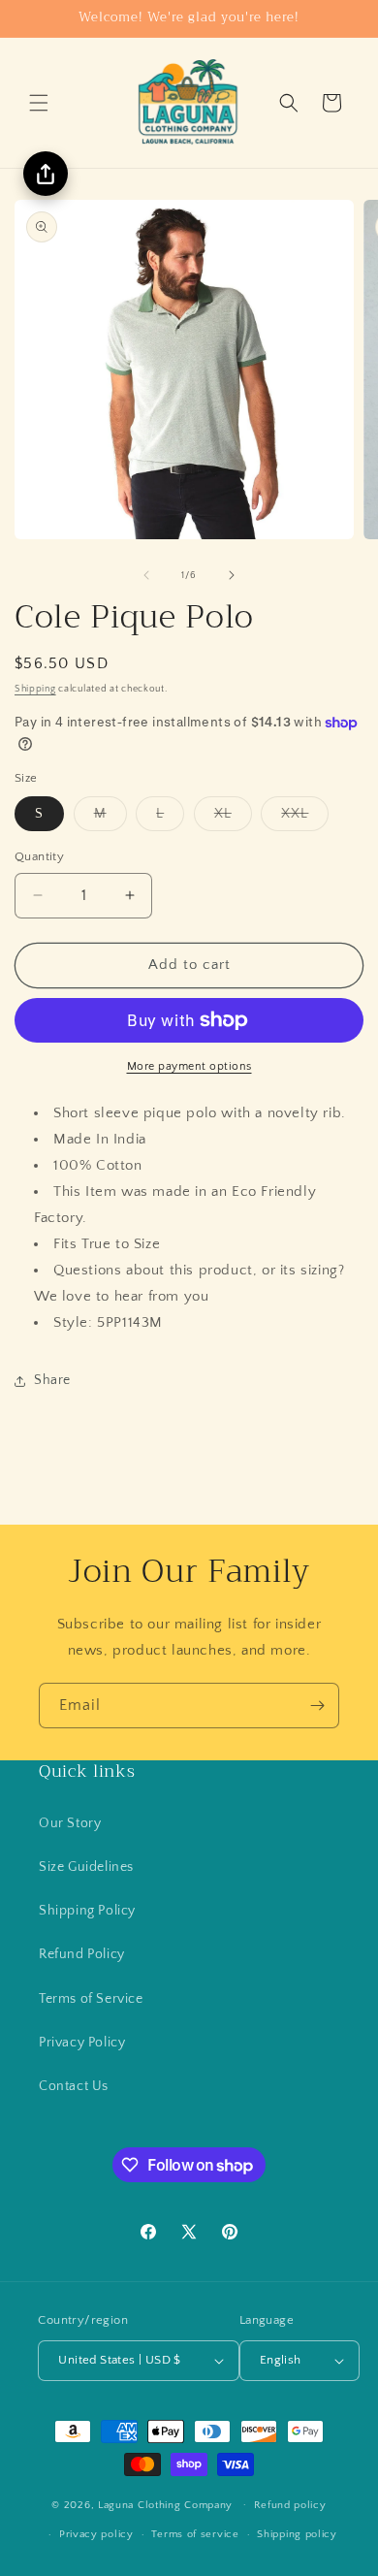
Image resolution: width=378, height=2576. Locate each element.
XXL (305, 818)
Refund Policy (82, 1954)
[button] (39, 103)
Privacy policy (96, 2534)
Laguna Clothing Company (165, 2504)
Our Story (70, 1823)
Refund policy (290, 2505)
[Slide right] (232, 575)
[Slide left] (146, 575)
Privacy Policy (82, 2043)
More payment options (189, 1066)
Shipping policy (297, 2534)
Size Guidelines (86, 1867)
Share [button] (52, 1380)
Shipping (35, 689)
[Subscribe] (317, 1706)
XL (233, 818)
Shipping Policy (87, 1911)
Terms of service (195, 2534)
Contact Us (74, 2086)
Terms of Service (91, 1999)
